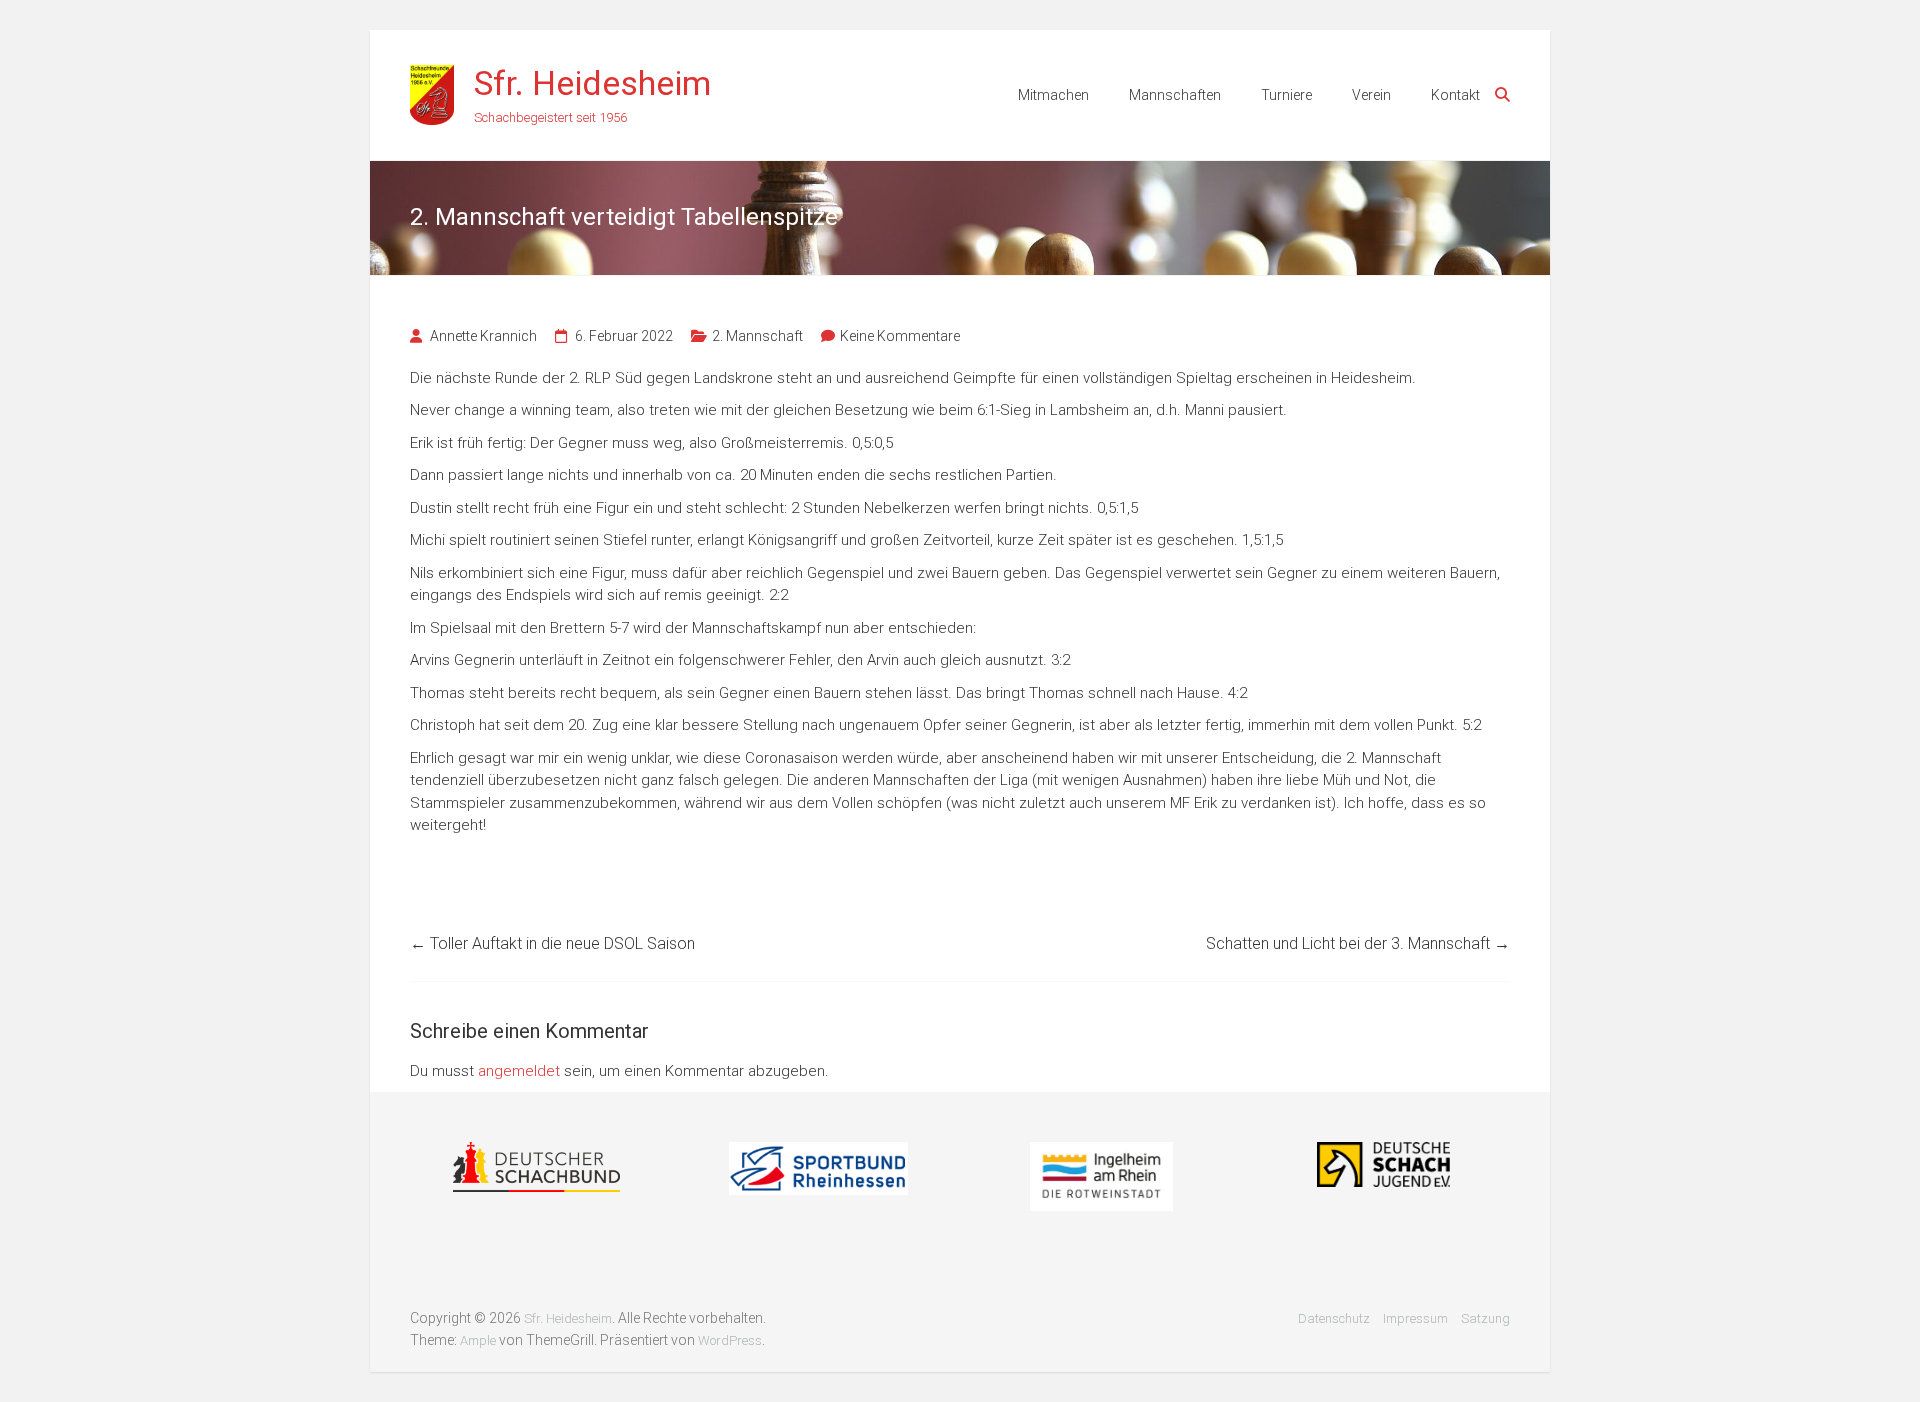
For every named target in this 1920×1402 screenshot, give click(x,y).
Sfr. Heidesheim (592, 83)
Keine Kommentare (900, 336)
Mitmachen (1053, 95)
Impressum (1415, 1318)
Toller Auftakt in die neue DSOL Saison (552, 943)
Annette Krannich (483, 336)
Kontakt (1455, 95)
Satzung (1485, 1318)
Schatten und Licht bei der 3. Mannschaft (1358, 943)
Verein (1371, 95)
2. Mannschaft (757, 336)
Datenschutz (1334, 1318)
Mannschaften (1175, 95)
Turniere (1286, 95)
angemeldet (519, 1071)
